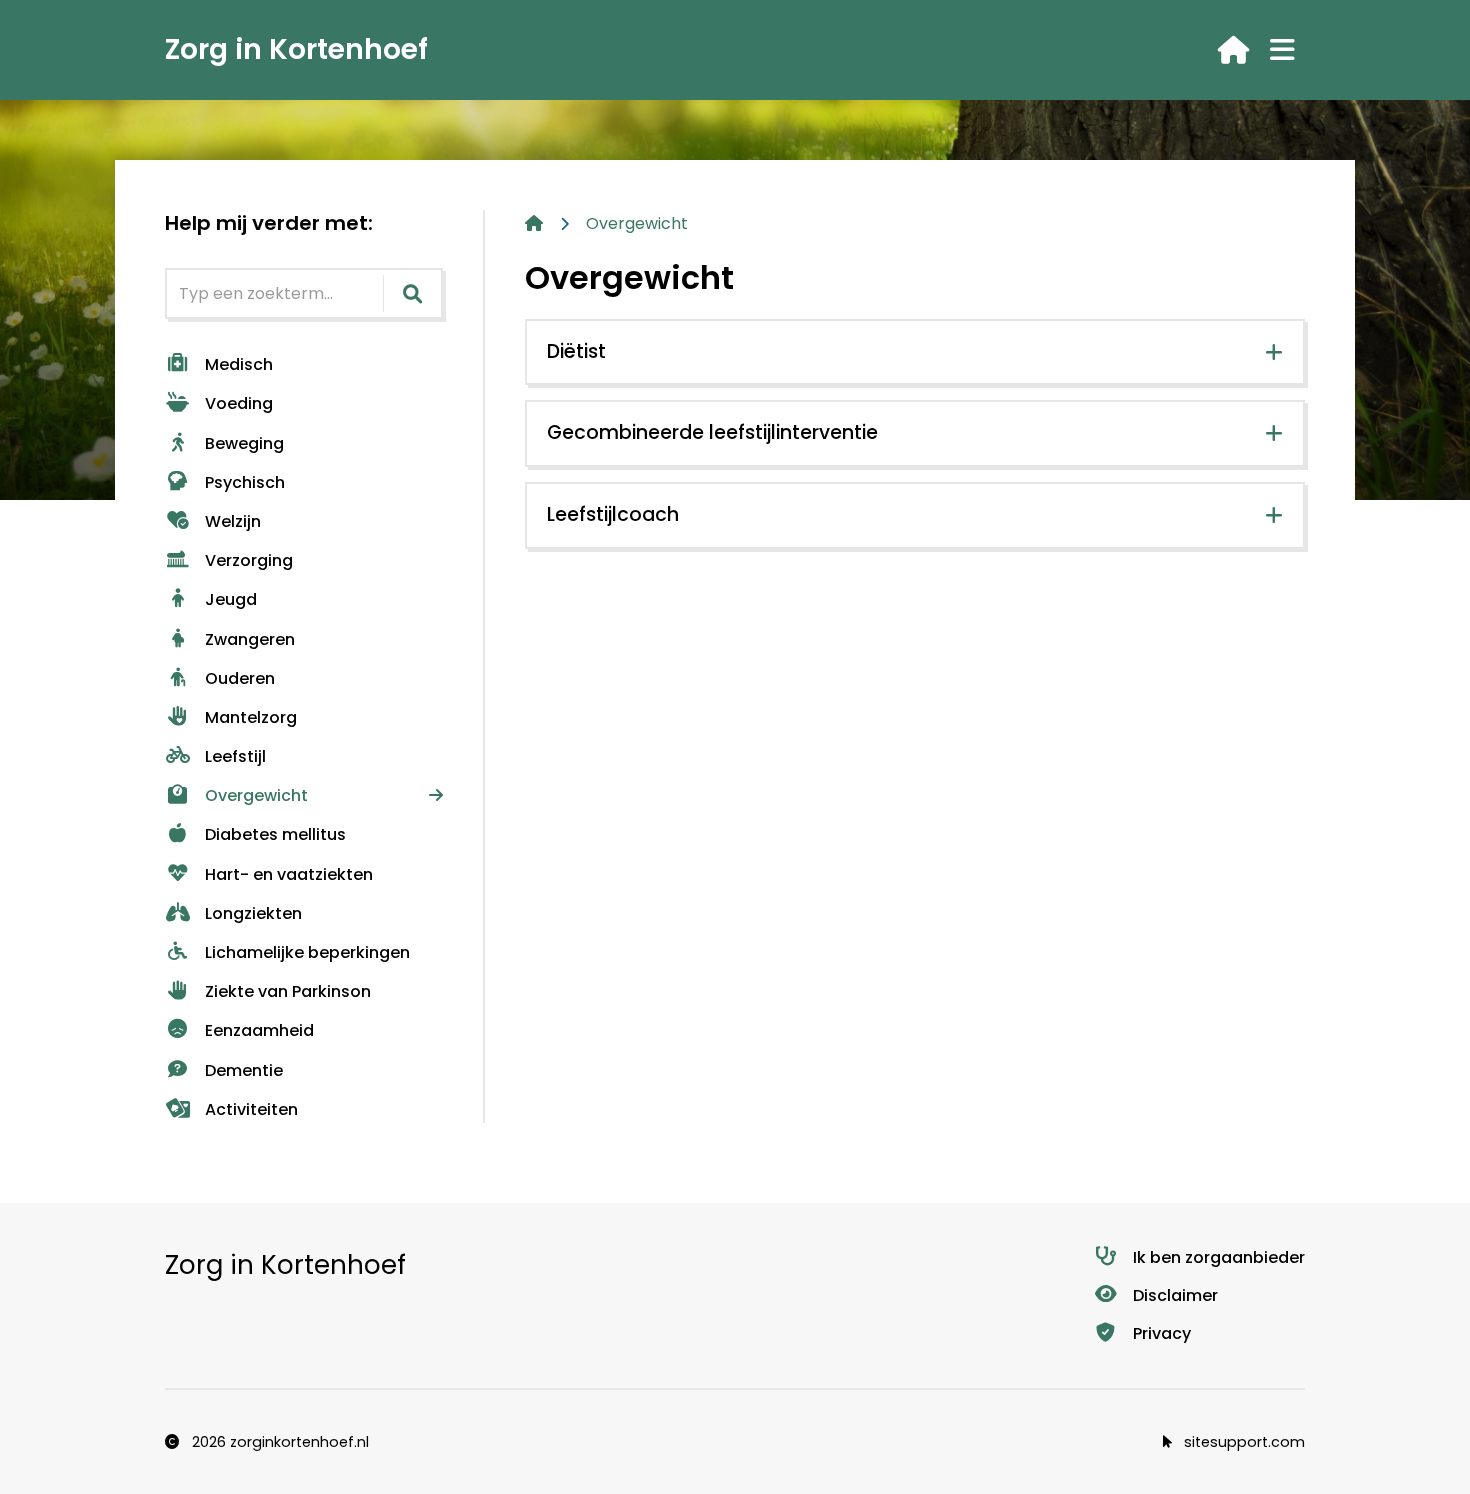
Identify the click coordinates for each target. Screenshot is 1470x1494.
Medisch (239, 364)
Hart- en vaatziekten (289, 874)
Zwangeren (250, 639)
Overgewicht (256, 795)
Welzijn (233, 521)
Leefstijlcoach (613, 514)
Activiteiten (251, 1109)
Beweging (244, 443)
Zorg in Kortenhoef (296, 49)
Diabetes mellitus (275, 834)
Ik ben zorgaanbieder (1219, 1257)
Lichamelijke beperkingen (307, 952)
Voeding (239, 403)
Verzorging (249, 560)
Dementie (244, 1070)
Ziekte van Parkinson (288, 991)
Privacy (1162, 1333)
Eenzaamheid (259, 1030)
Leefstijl (235, 756)
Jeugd (231, 599)
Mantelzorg (251, 717)
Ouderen (240, 678)
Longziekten (253, 913)
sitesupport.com (1242, 1442)
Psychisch (245, 482)
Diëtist (576, 351)
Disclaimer (1175, 1295)
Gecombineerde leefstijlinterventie (712, 432)
